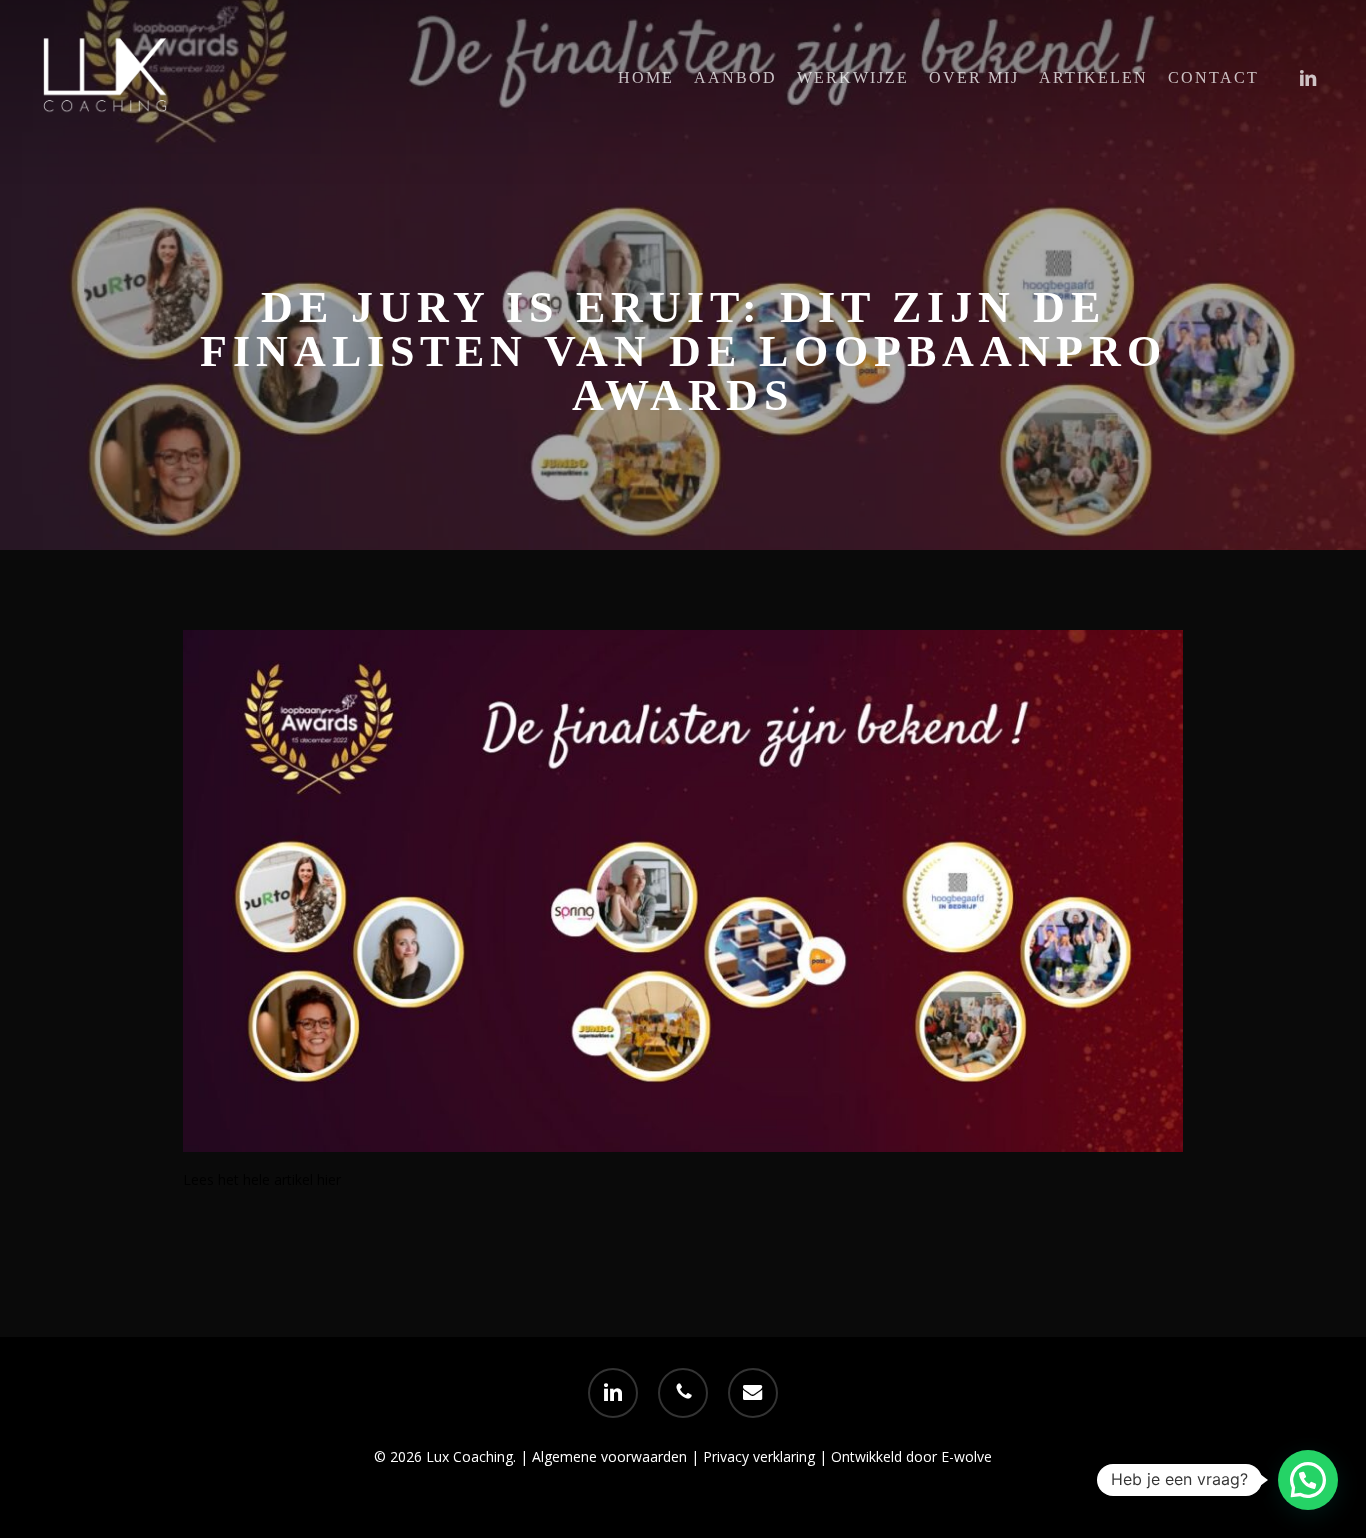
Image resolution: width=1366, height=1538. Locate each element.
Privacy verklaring (761, 1456)
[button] (1308, 1480)
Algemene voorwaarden (609, 1456)
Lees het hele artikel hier (262, 1179)
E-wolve (966, 1456)
